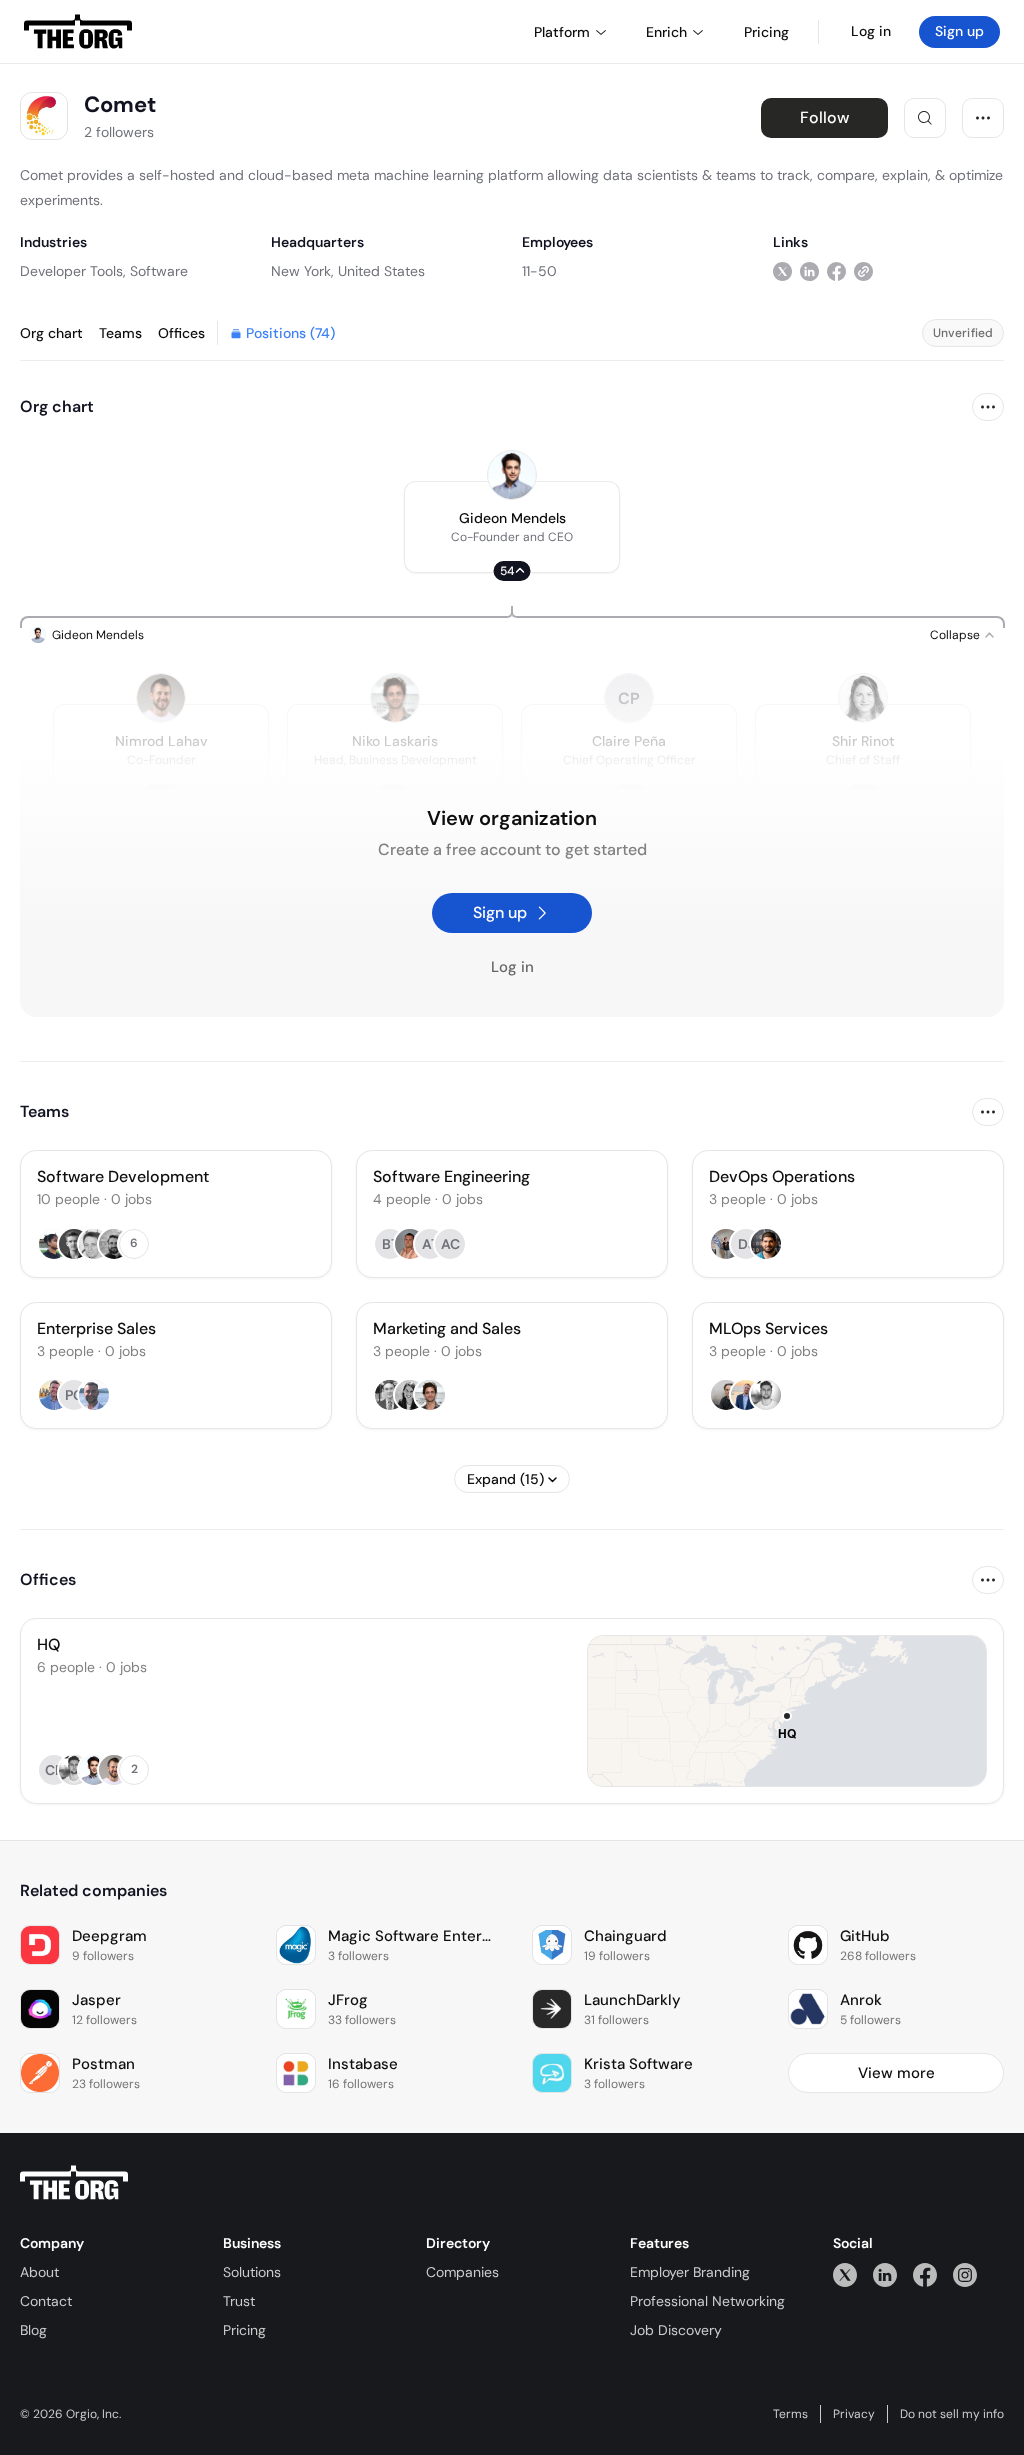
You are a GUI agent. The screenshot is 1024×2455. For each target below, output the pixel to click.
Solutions (252, 2272)
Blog (33, 2330)
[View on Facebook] (836, 270)
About (39, 2272)
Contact (46, 2301)
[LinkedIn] (885, 2274)
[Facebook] (925, 2274)
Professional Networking (707, 2301)
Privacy (854, 2414)
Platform (562, 32)
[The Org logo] (74, 2183)
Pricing (244, 2330)
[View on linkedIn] (809, 270)
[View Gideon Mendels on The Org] (512, 475)
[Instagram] (965, 2274)
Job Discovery (676, 2330)
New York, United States (348, 271)
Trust (239, 2301)
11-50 (539, 271)
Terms (790, 2414)
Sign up (959, 31)
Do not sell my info (952, 2414)
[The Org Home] (78, 32)
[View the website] (863, 270)
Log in (871, 31)
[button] (512, 527)
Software (159, 271)
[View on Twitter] (782, 270)
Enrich (666, 32)
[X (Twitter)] (845, 2274)
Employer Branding (690, 2272)
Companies (462, 2272)
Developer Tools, (73, 271)
